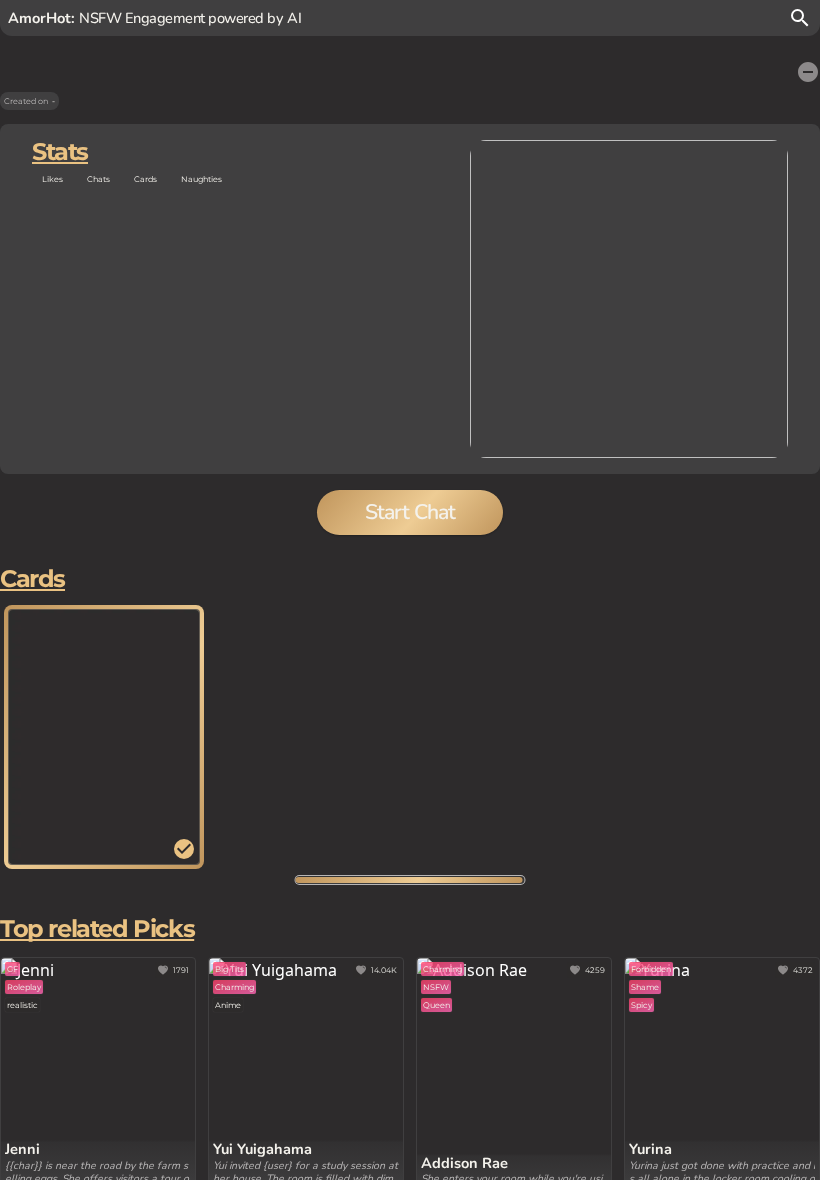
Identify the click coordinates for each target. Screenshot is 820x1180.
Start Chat (410, 512)
